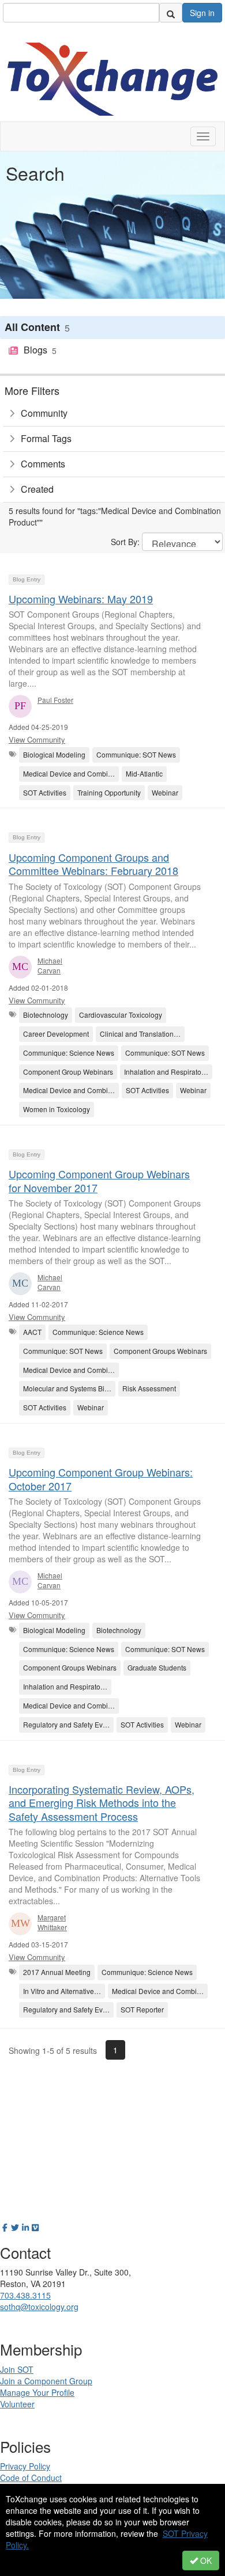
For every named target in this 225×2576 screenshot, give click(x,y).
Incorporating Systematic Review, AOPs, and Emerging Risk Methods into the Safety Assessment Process (102, 1803)
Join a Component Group (46, 2381)
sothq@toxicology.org (39, 2307)
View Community (37, 739)
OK (205, 2560)
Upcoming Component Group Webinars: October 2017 (101, 1479)
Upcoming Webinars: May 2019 (81, 599)
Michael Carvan (50, 965)
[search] (171, 13)
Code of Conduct (31, 2478)
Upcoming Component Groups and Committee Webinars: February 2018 (93, 864)
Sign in (202, 13)
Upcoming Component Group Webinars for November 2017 (99, 1180)
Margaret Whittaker (52, 1922)
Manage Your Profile (37, 2392)
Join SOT (17, 2369)
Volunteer (17, 2404)
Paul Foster (55, 700)
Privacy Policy (25, 2466)
